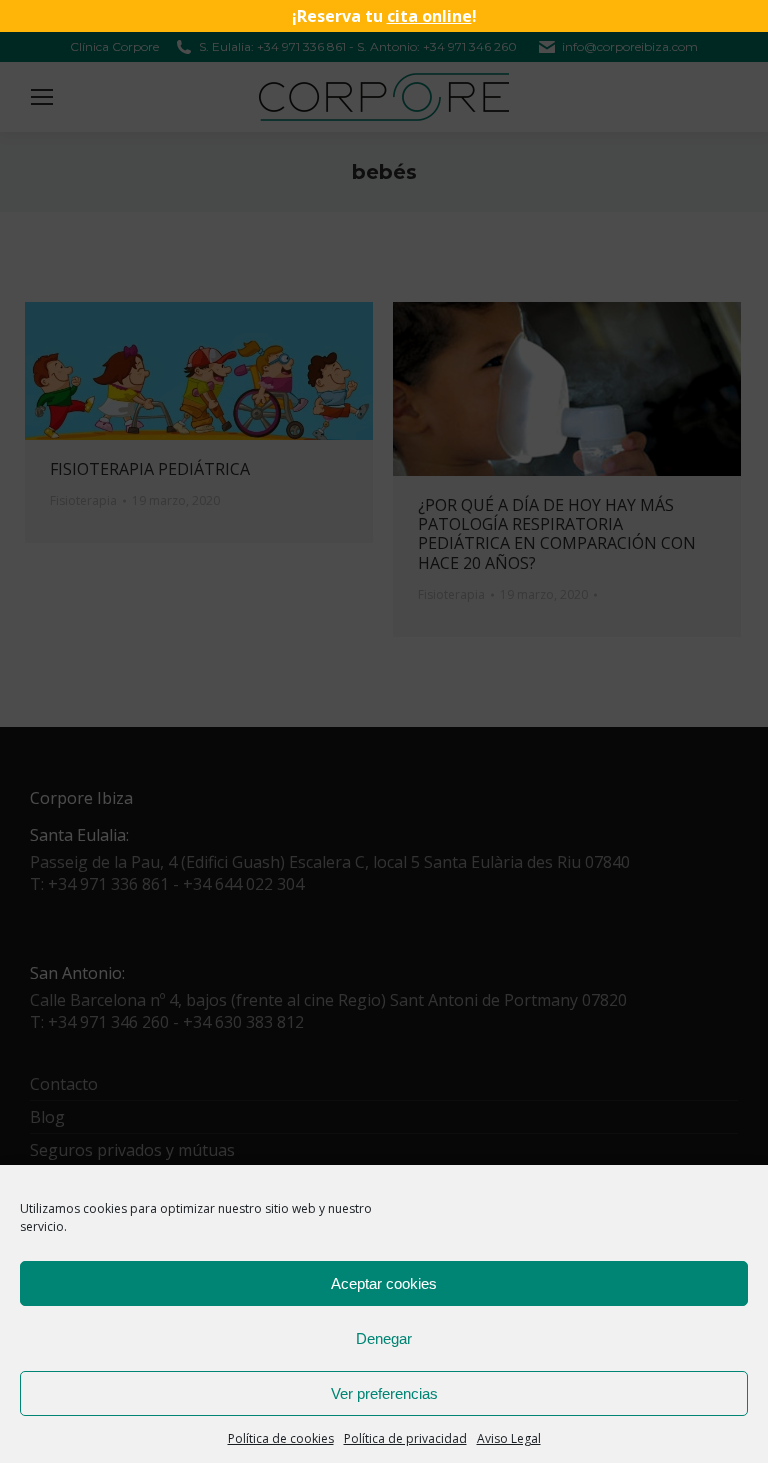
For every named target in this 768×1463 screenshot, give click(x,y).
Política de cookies (281, 1438)
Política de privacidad (405, 1438)
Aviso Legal (509, 1438)
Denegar (384, 1338)
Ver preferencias (384, 1393)
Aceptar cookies (384, 1283)
